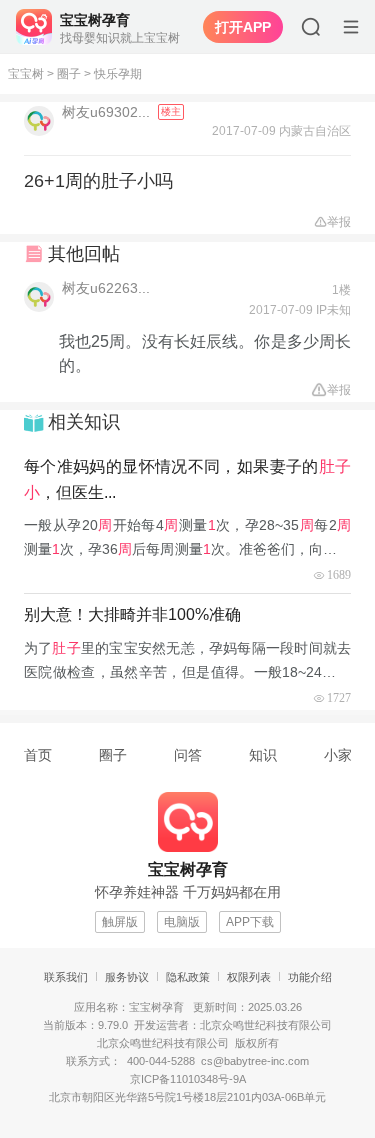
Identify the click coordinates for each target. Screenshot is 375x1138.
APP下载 (250, 922)
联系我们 (66, 977)
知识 (263, 755)
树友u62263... (106, 288)
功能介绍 (310, 977)
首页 (38, 755)
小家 (338, 755)
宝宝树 (26, 74)
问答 (188, 755)
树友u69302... (108, 112)
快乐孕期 (118, 74)
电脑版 (182, 922)
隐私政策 (188, 977)
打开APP (243, 27)
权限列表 (249, 977)
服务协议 (127, 977)
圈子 (69, 74)
